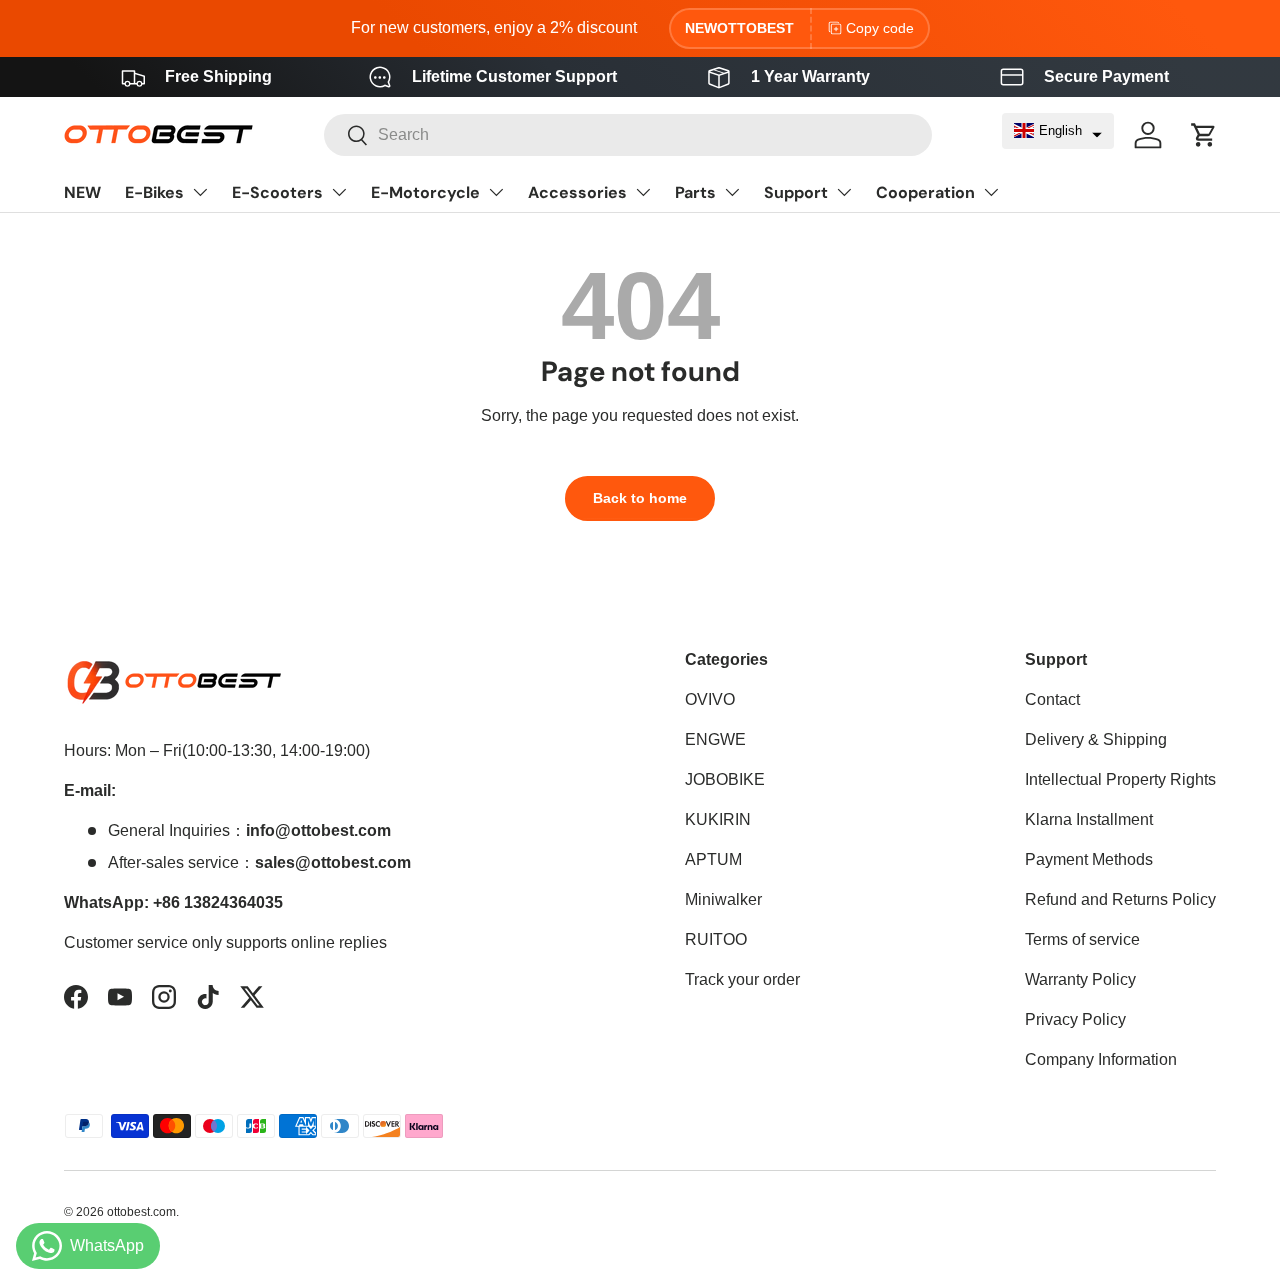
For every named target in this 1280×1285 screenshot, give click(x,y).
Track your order (742, 979)
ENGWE (715, 739)
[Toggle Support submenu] (844, 192)
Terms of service (1082, 939)
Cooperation (925, 192)
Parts (695, 192)
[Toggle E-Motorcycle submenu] (496, 192)
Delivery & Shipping (1096, 739)
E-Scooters (277, 192)
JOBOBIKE (725, 779)
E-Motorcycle (425, 192)
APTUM (713, 859)
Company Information (1101, 1059)
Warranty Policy (1080, 979)
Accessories (577, 192)
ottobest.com (141, 1212)
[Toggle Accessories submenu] (643, 192)
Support (796, 192)
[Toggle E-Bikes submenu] (200, 192)
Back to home (640, 498)
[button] (1058, 131)
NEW (82, 192)
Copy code (880, 28)
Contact (1052, 699)
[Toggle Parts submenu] (732, 192)
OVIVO (710, 699)
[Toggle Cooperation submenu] (991, 192)
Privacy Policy (1075, 1019)
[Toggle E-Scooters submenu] (339, 192)
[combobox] (627, 135)
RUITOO (716, 939)
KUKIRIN (718, 819)
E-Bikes (154, 192)
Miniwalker (723, 899)
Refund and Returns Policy (1120, 899)
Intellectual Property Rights (1120, 779)
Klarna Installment (1089, 819)
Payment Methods (1089, 859)
